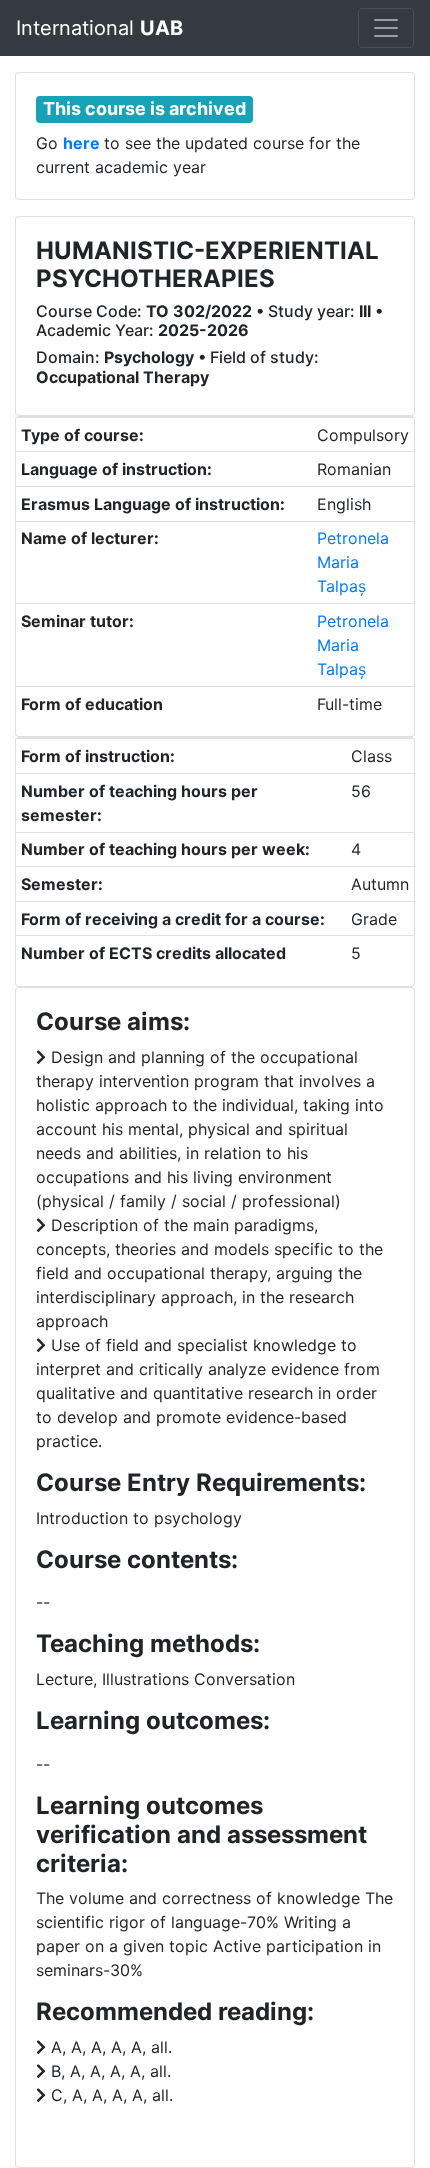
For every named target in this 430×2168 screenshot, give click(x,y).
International (99, 28)
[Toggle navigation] (386, 28)
